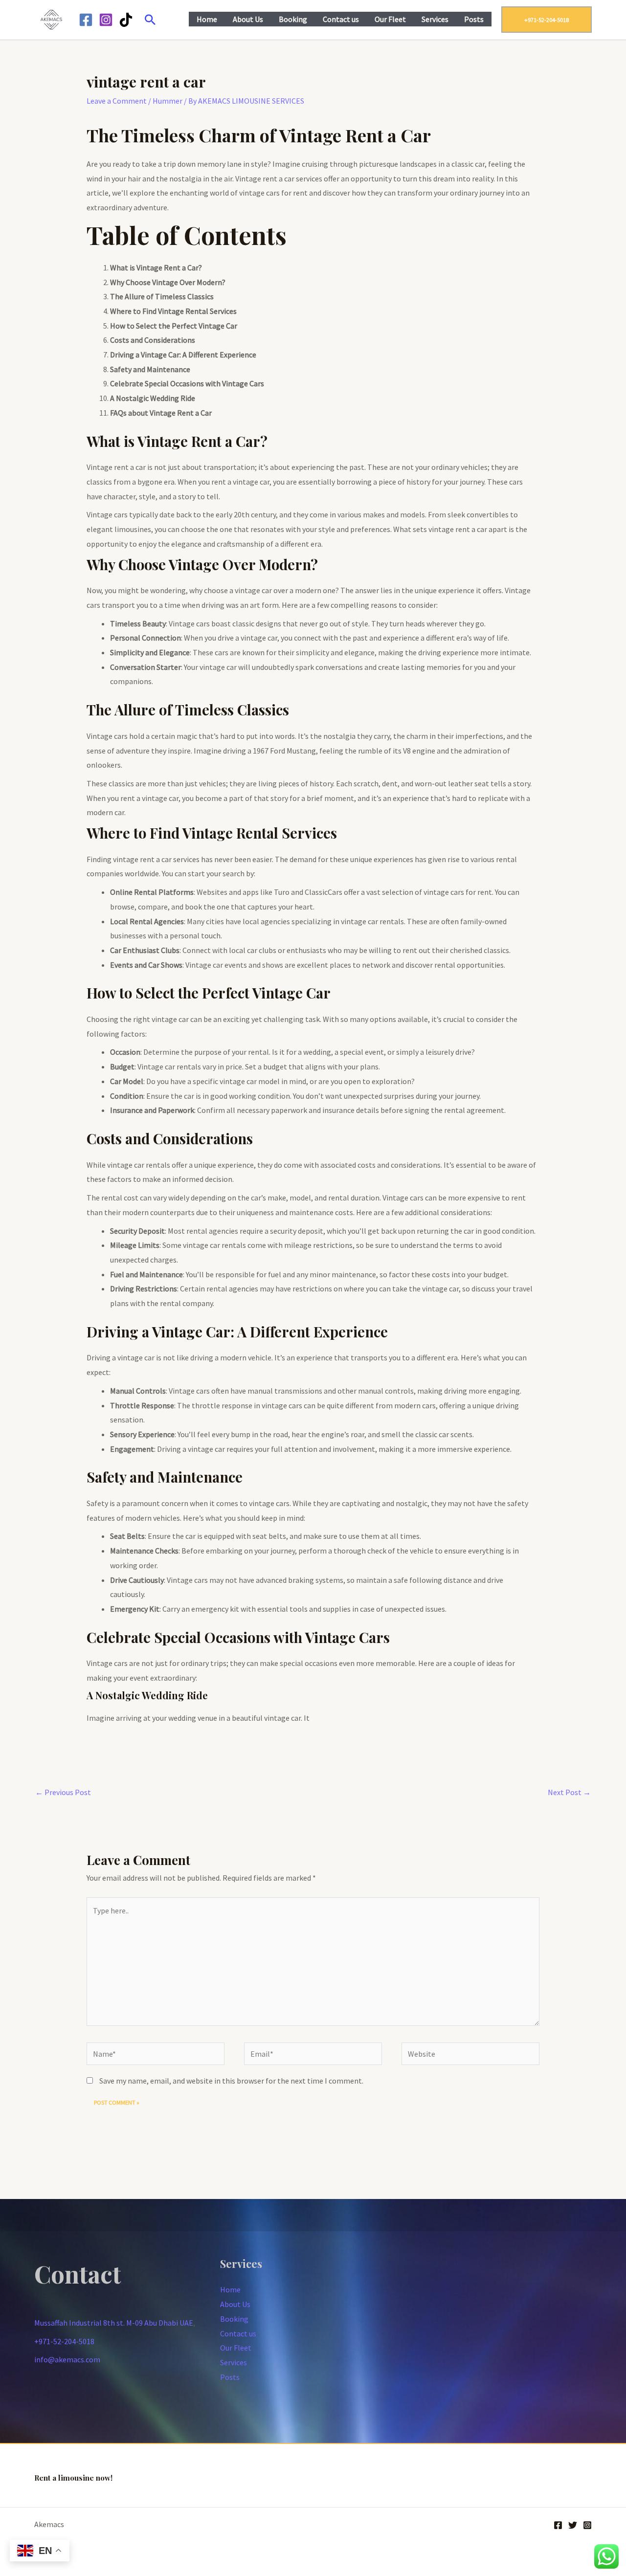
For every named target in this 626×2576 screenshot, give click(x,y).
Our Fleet (390, 19)
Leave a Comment (117, 101)
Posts (474, 19)
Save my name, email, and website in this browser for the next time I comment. (231, 2081)
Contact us (341, 19)
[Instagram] (106, 20)
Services (435, 19)
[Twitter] (573, 2525)
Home (207, 19)
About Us (248, 19)
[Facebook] (86, 20)
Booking (293, 19)
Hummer (168, 101)
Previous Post (63, 1792)
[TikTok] (126, 20)
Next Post (569, 1792)
